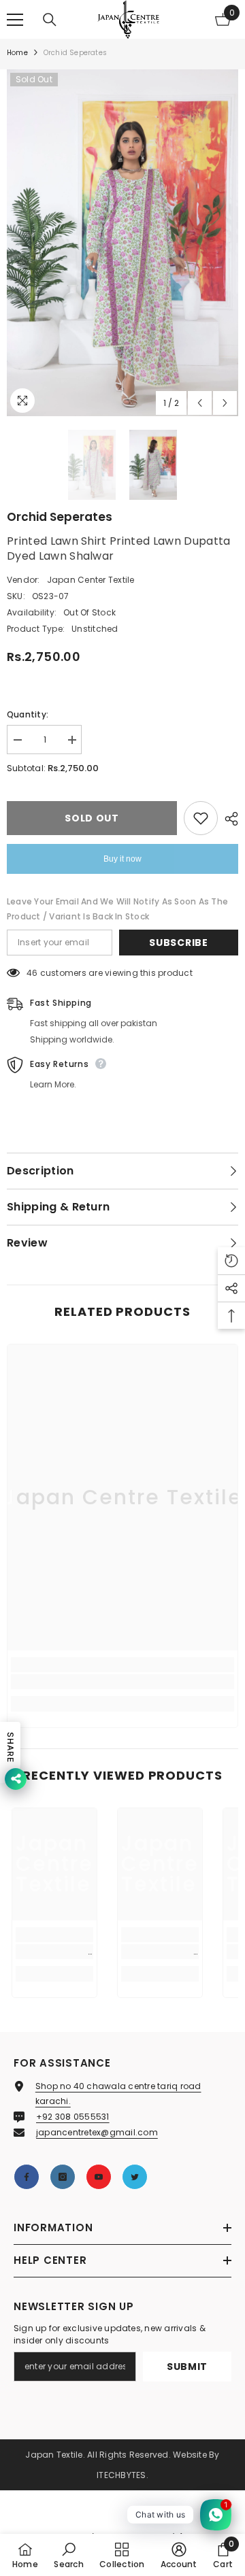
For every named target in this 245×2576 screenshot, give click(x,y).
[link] (122, 1682)
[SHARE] (228, 819)
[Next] (225, 403)
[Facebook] (27, 2177)
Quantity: (28, 714)
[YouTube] (99, 2177)
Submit (187, 2367)
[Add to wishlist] (201, 818)
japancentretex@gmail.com (97, 2132)
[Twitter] (135, 2177)
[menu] (15, 20)
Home (17, 53)
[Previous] (200, 403)
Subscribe (178, 943)
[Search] (50, 20)
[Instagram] (63, 2177)
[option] (122, 243)
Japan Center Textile (91, 580)
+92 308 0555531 (73, 2117)
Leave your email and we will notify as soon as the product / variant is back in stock (117, 909)
